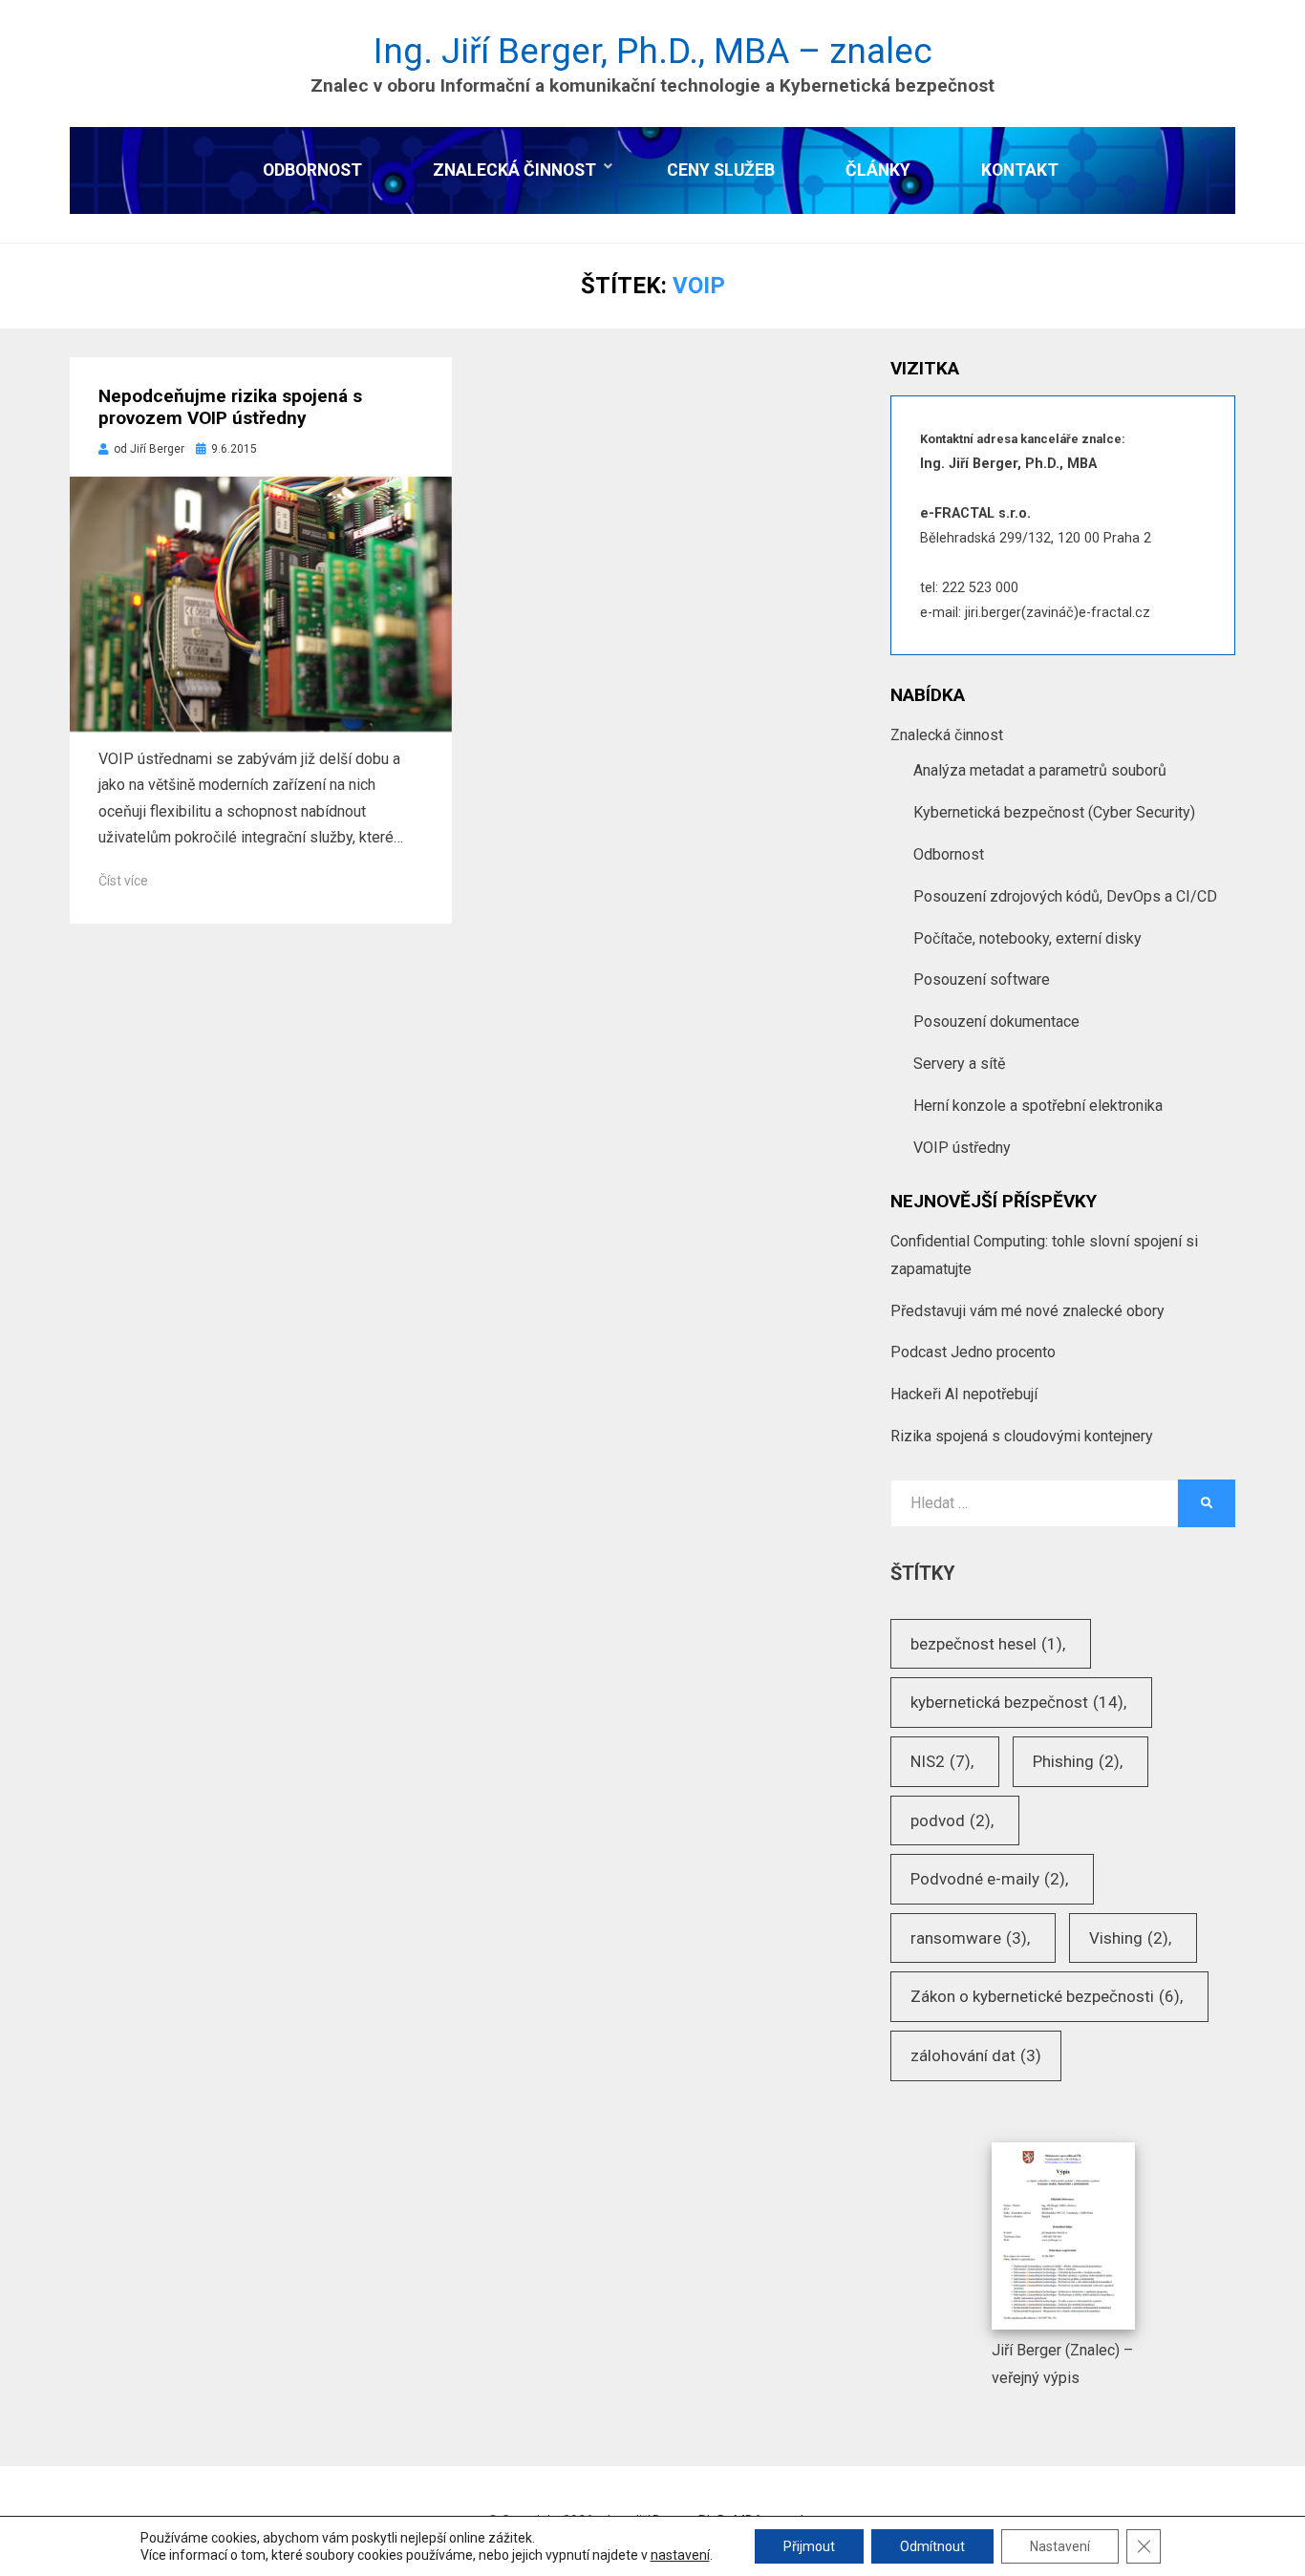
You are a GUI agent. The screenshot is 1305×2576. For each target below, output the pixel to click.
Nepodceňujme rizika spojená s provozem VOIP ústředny (230, 407)
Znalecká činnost (514, 170)
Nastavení (1060, 2546)
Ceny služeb (721, 170)
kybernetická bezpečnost (1017, 1702)
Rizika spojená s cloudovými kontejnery (1022, 1436)
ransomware (969, 1938)
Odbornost (312, 170)
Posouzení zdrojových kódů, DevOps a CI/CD (1065, 896)
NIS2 (941, 1761)
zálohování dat (976, 2055)
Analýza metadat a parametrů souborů (1040, 770)
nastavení (680, 2555)
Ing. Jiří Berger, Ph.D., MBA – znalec (653, 51)
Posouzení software (982, 979)
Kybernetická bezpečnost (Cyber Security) (1054, 812)
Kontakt (1020, 170)
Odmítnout (932, 2546)
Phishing (1076, 1761)
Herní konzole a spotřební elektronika (1038, 1106)
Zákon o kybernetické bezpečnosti (1045, 1996)
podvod (951, 1820)
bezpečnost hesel (986, 1644)
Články (878, 170)
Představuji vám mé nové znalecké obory (1027, 1311)
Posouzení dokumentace (996, 1022)
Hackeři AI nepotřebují (964, 1394)
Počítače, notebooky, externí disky (1027, 938)
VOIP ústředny (962, 1148)
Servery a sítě (959, 1064)
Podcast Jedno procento (973, 1352)
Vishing (1129, 1938)
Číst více (123, 881)
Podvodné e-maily (988, 1879)
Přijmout (809, 2546)
